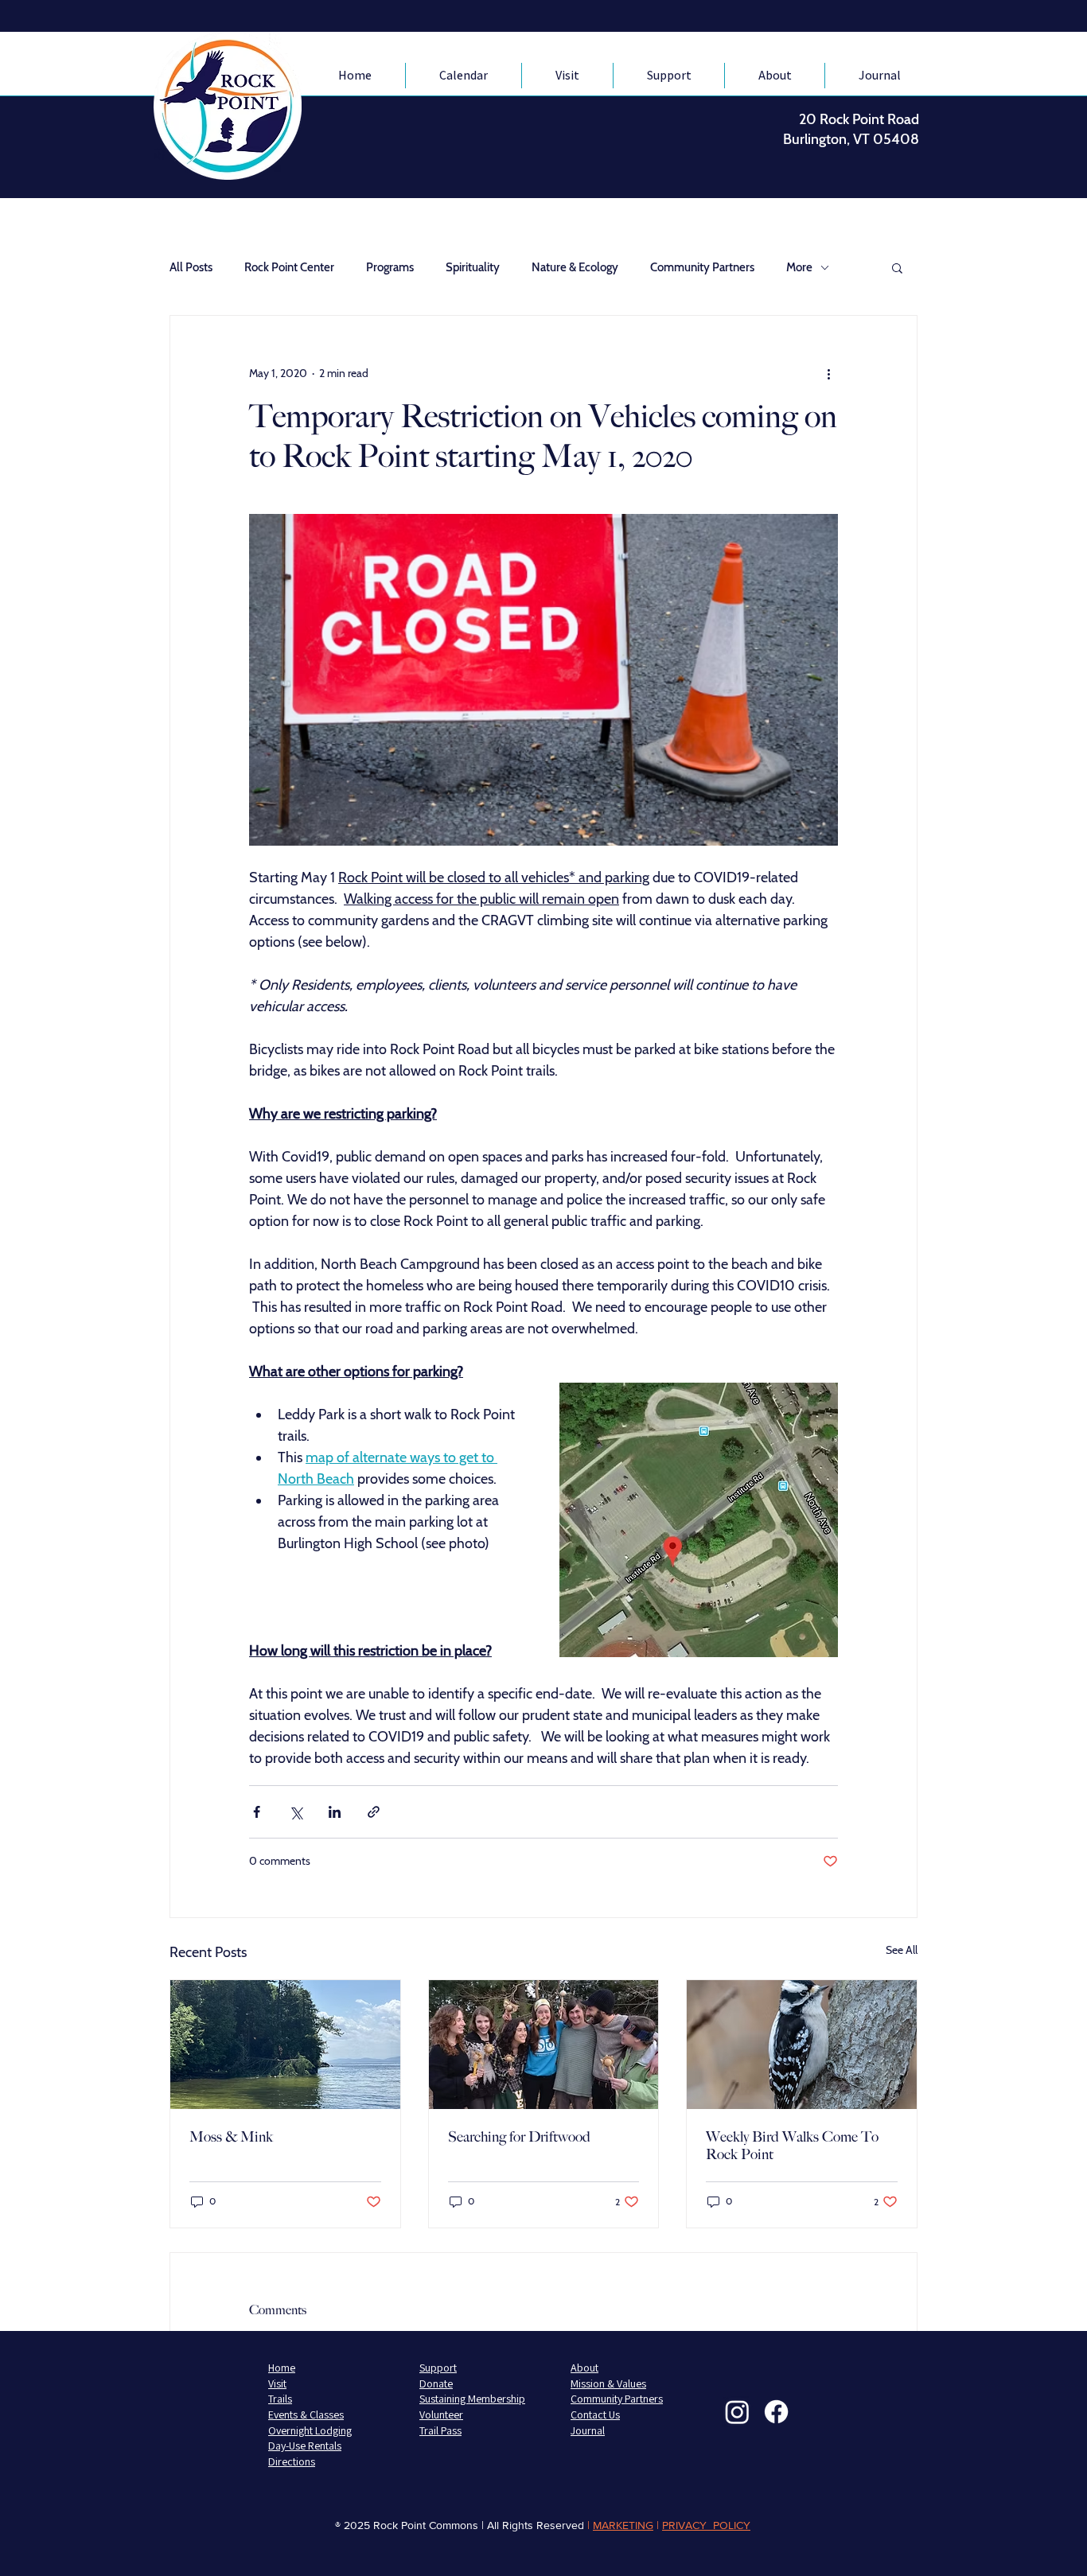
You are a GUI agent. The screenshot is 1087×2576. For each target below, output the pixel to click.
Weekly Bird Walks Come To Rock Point (792, 2146)
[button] (897, 267)
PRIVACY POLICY (706, 2525)
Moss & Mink (231, 2137)
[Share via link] (374, 1812)
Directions (292, 2461)
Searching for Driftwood (519, 2137)
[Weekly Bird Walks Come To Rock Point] (802, 2045)
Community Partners (702, 267)
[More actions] (828, 373)
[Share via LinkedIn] (335, 1812)
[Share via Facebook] (257, 1812)
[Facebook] (776, 2412)
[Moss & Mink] (285, 2045)
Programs (390, 267)
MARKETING (623, 2525)
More (799, 267)
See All (902, 1950)
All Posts (191, 267)
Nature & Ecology (575, 267)
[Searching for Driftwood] (544, 2045)
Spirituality (473, 267)
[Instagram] (737, 2412)
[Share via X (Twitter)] (296, 1812)
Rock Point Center (289, 267)
